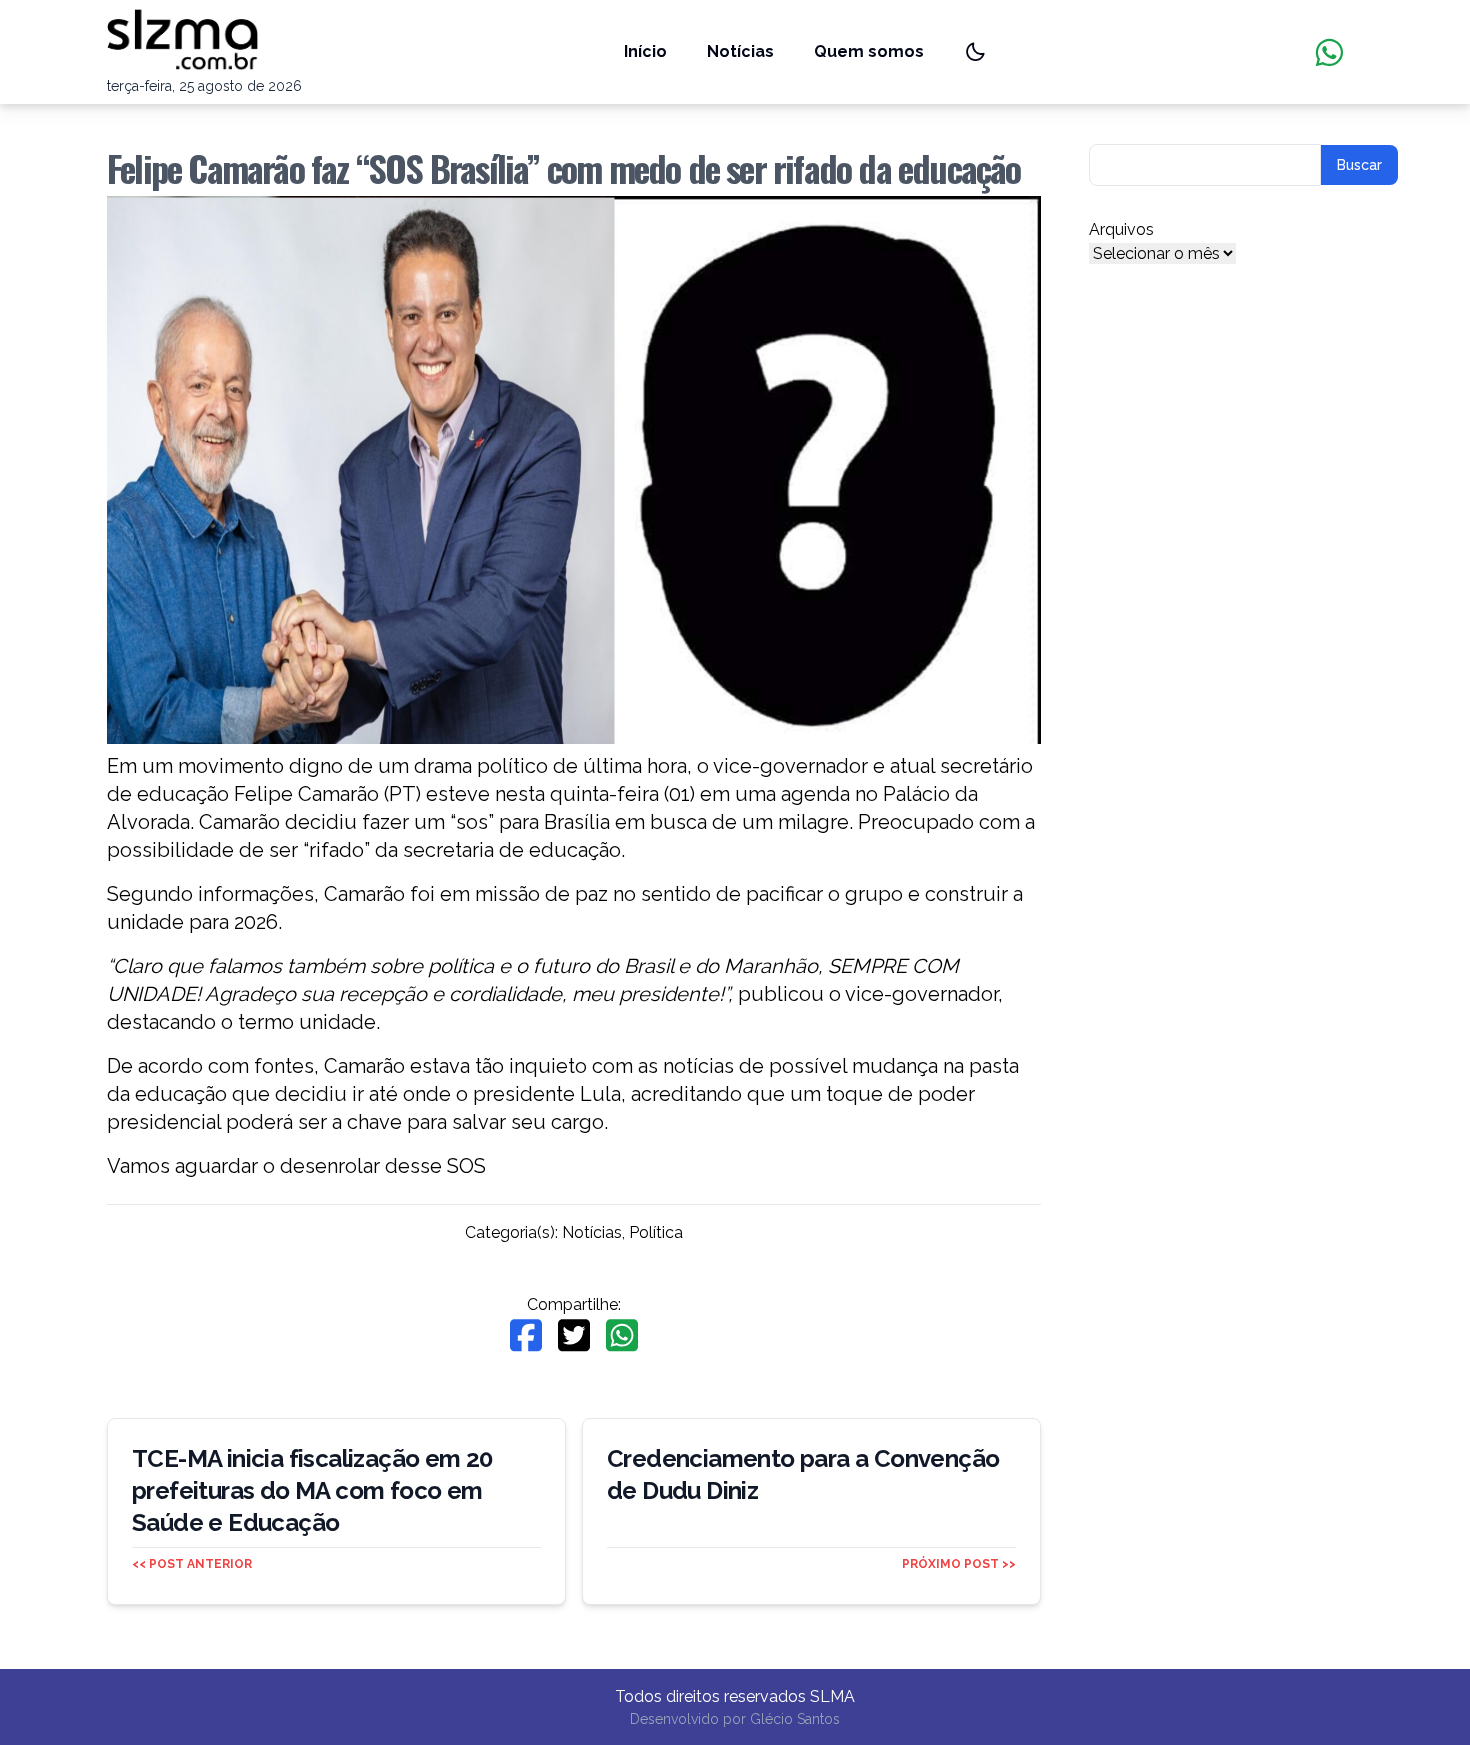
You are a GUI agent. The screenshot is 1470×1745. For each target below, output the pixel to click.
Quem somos (869, 51)
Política (656, 1232)
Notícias (740, 51)
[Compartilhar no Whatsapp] (622, 1335)
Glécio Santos (795, 1719)
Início (645, 51)
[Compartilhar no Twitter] (574, 1335)
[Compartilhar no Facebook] (526, 1335)
